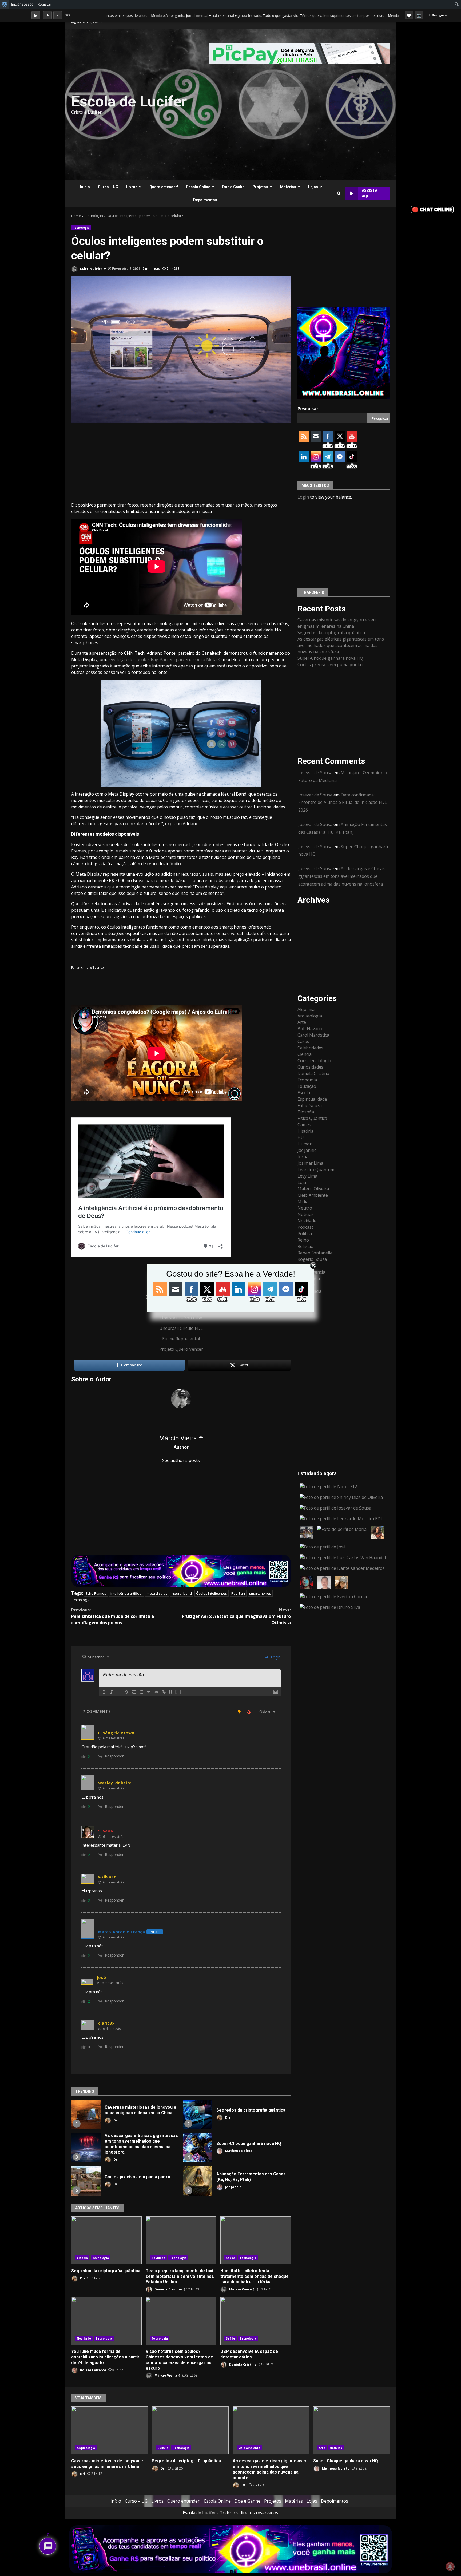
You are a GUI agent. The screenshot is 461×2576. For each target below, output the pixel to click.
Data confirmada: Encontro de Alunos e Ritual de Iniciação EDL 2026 (343, 802)
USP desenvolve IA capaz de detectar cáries (256, 2321)
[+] (178, 1692)
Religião (305, 1246)
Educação (307, 1086)
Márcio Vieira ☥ (93, 269)
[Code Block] (156, 1692)
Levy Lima (307, 1176)
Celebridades (310, 1048)
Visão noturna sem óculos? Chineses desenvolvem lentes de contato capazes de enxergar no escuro (181, 2321)
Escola (304, 1092)
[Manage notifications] (450, 2566)
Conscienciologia (314, 1060)
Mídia (303, 1201)
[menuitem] (5, 4)
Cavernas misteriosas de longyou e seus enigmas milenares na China (86, 2114)
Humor (305, 1144)
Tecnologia (81, 228)
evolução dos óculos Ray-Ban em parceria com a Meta (162, 659)
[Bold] (104, 1692)
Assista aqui (369, 193)
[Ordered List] (134, 1692)
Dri (116, 2120)
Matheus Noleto (239, 2151)
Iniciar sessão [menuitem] (22, 4)
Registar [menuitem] (44, 4)
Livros (132, 187)
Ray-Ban (238, 1593)
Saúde (231, 2258)
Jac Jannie (233, 2187)
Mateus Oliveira (313, 1188)
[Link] (164, 1692)
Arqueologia (310, 1016)
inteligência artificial (126, 1593)
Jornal (303, 1156)
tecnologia (81, 1600)
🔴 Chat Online (432, 209)
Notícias (306, 1214)
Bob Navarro (311, 1028)
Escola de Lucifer (129, 101)
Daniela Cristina (168, 2289)
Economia (307, 1080)
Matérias (288, 187)
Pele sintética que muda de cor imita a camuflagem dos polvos (113, 1616)
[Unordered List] (141, 1692)
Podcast (305, 1227)
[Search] (339, 193)
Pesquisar (308, 409)
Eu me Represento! (181, 1339)
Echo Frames (96, 1593)
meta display (157, 1593)
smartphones (260, 1593)
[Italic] (112, 1692)
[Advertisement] (296, 104)
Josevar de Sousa (315, 773)
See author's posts (181, 1460)
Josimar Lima (310, 1163)
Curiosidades (310, 1067)
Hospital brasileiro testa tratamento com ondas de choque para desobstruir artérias (256, 2240)
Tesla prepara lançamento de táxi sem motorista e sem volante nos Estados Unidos (181, 2240)
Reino (303, 1240)
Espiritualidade (312, 1099)
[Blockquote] (149, 1692)
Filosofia (306, 1112)
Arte (302, 1022)
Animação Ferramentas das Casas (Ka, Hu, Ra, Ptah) (198, 2181)
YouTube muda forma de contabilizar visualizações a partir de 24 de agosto (106, 2321)
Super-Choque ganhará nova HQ (198, 2148)
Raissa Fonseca (93, 2370)
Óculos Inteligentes (212, 1593)
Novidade (158, 2258)
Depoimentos (205, 200)
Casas (303, 1041)
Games (304, 1124)
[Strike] (126, 1692)
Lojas (313, 187)
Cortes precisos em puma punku (86, 2181)
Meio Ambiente (313, 1195)
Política (305, 1233)
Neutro (305, 1208)
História (305, 1131)
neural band (182, 1593)
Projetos (260, 187)
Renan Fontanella (315, 1253)
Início (85, 187)
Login (275, 1657)
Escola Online (198, 187)
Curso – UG (108, 187)
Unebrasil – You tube (181, 1318)
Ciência (82, 2258)
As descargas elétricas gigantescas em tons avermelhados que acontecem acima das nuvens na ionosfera (86, 2148)
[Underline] (119, 1692)
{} (171, 1692)
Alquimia (306, 1009)
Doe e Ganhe (233, 187)
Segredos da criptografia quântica (198, 2114)
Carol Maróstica (313, 1035)
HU (301, 1137)
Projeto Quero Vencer (181, 1349)
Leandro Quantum (316, 1169)
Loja (302, 1182)
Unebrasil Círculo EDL (181, 1328)
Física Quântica (312, 1118)
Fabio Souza (310, 1105)
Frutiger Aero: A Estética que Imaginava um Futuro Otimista (237, 1616)
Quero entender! (164, 187)
